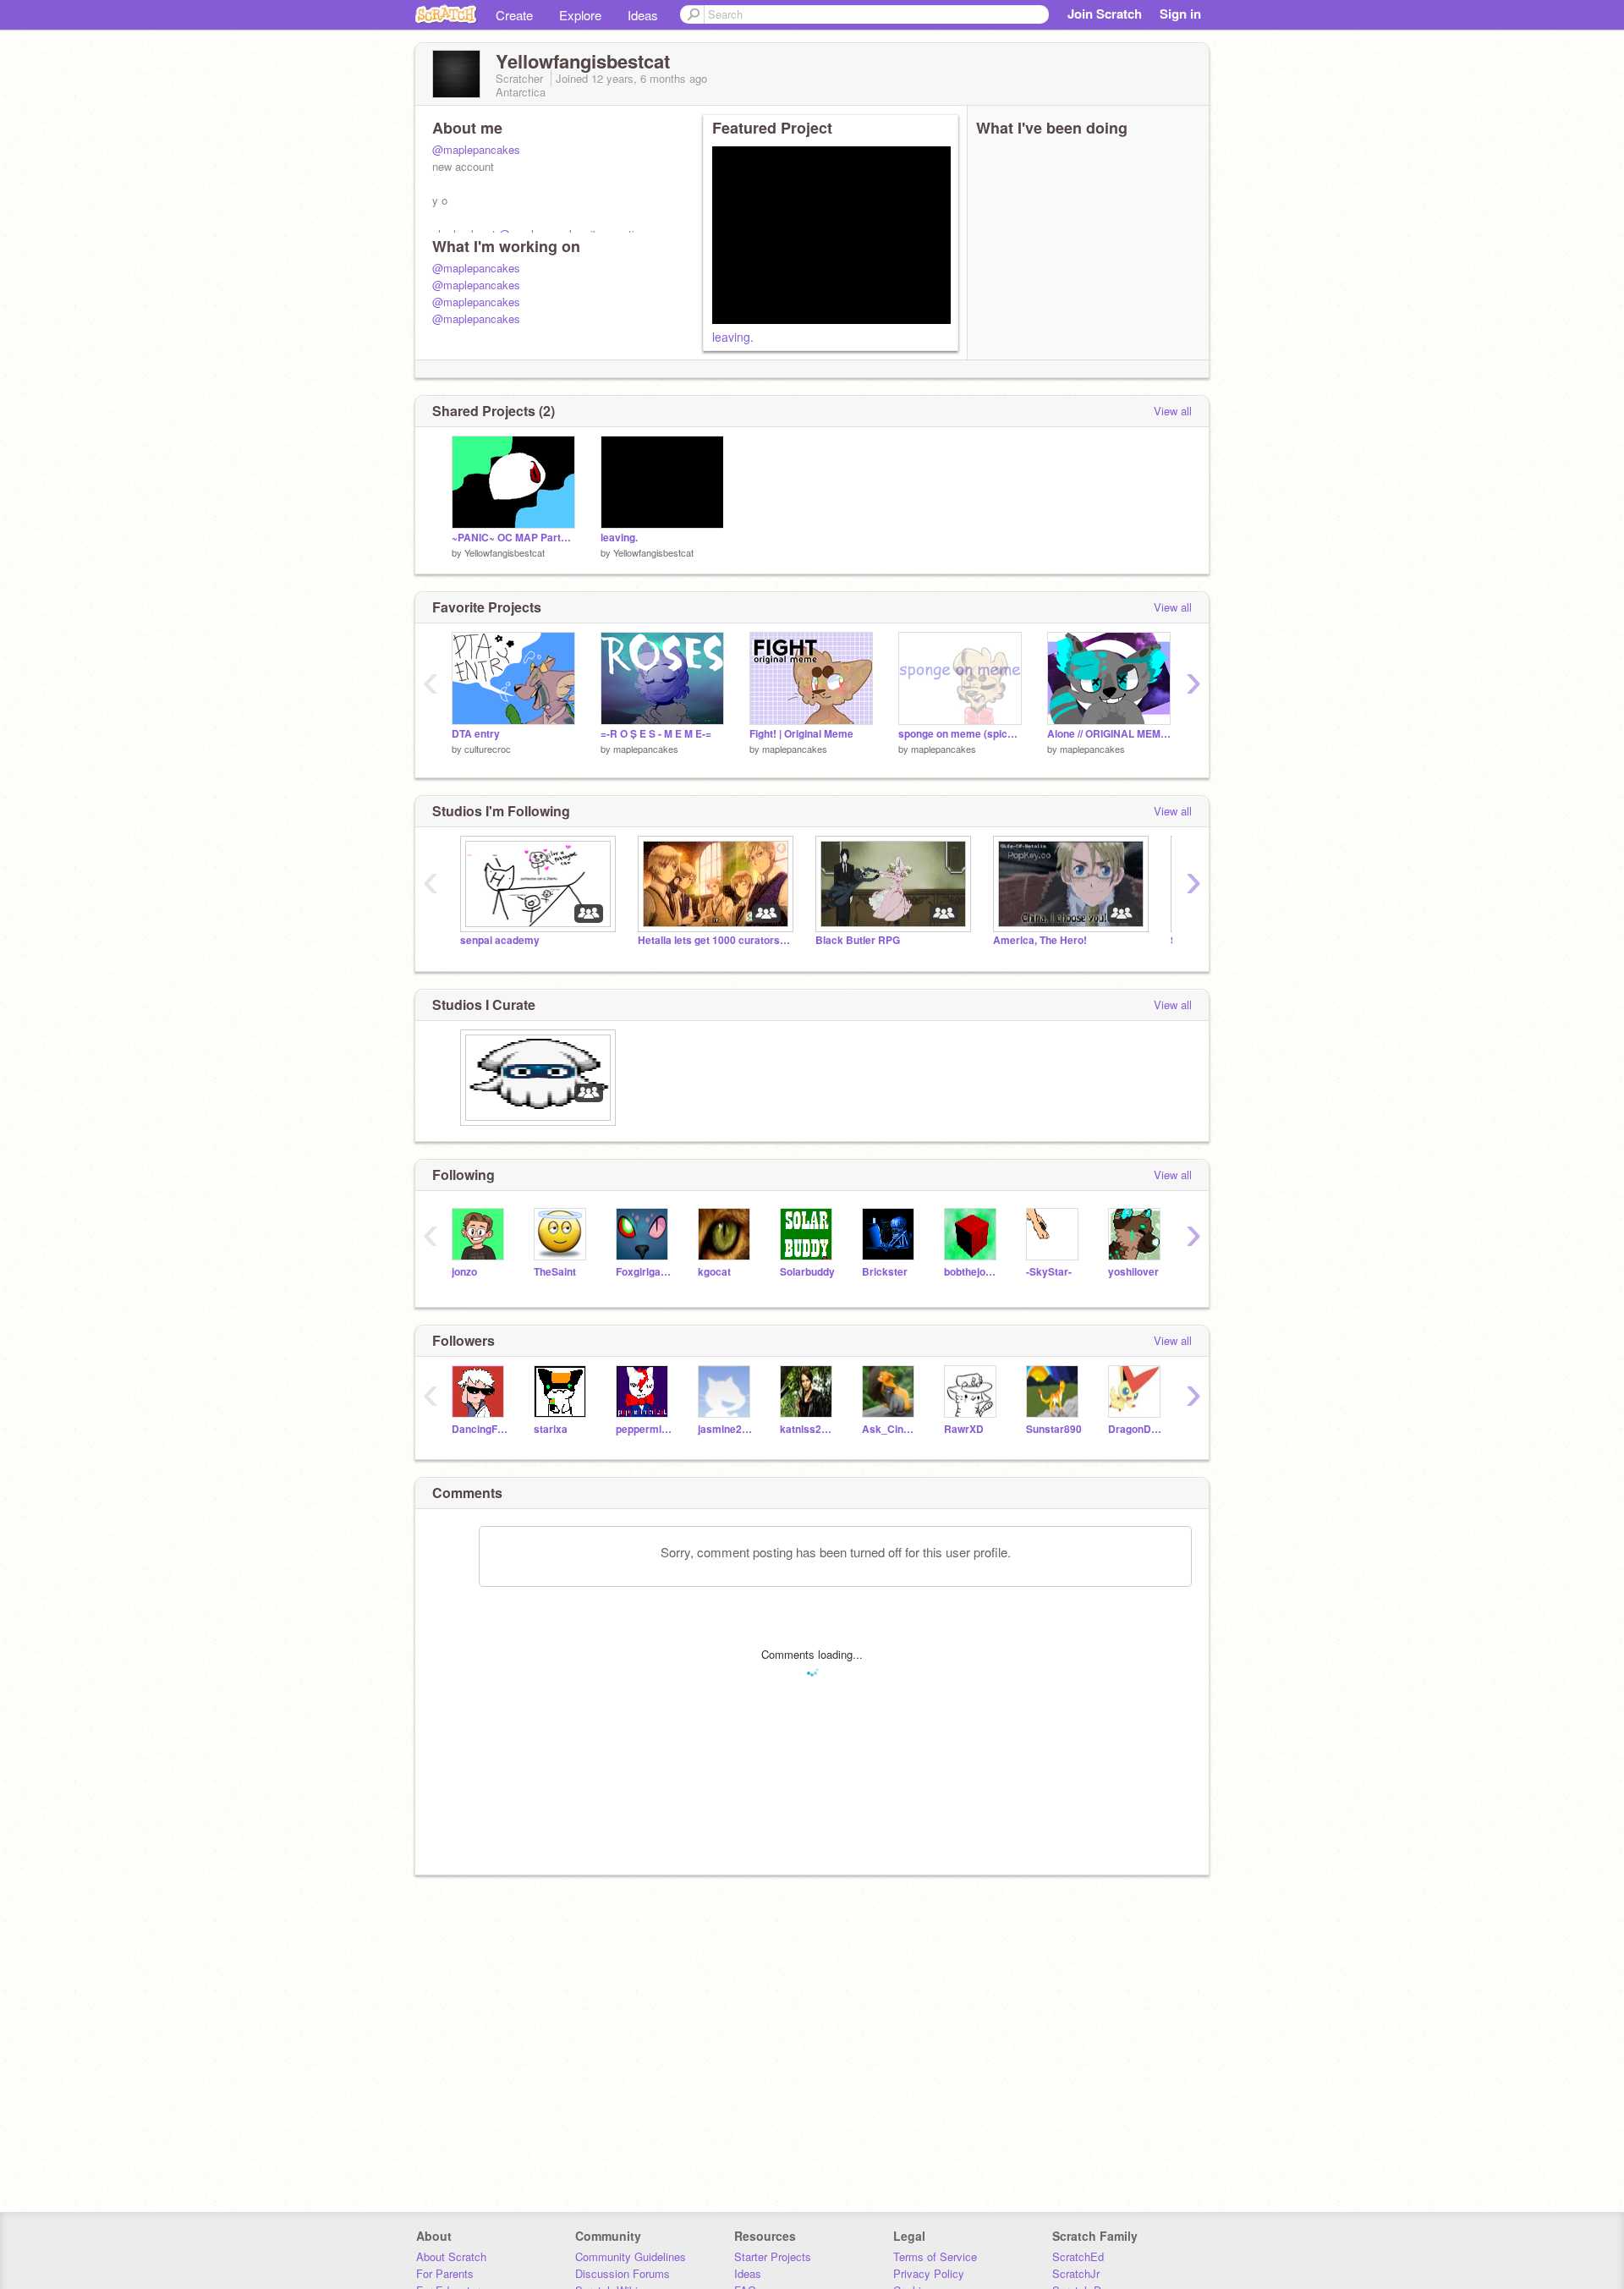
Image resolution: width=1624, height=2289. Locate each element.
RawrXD (964, 1429)
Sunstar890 (1054, 1429)
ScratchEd (1078, 2256)
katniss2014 (808, 1429)
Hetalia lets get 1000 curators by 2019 (714, 940)
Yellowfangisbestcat (505, 552)
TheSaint (555, 1272)
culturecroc (488, 749)
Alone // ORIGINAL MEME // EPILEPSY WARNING (1109, 734)
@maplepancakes (476, 149)
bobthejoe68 (972, 1272)
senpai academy (500, 940)
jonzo (464, 1272)
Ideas (643, 15)
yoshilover (1133, 1272)
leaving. (733, 337)
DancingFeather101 (480, 1429)
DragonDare (1136, 1429)
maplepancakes (646, 749)
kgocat (714, 1272)
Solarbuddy (807, 1272)
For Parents (445, 2273)
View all (1173, 411)
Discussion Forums (623, 2273)
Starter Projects (773, 2256)
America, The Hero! (1040, 940)
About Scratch (451, 2256)
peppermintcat (644, 1429)
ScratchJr (1076, 2273)
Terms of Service (935, 2256)
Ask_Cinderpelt (890, 1429)
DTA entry (476, 734)
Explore (580, 15)
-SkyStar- (1049, 1272)
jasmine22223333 (726, 1429)
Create (514, 15)
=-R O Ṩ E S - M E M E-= (656, 734)
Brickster (885, 1272)
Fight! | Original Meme (801, 734)
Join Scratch (1105, 14)
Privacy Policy (929, 2273)
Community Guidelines (631, 2256)
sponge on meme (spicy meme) (960, 734)
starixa (551, 1429)
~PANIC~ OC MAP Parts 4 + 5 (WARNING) (513, 538)
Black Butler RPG (858, 940)
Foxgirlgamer (644, 1272)
